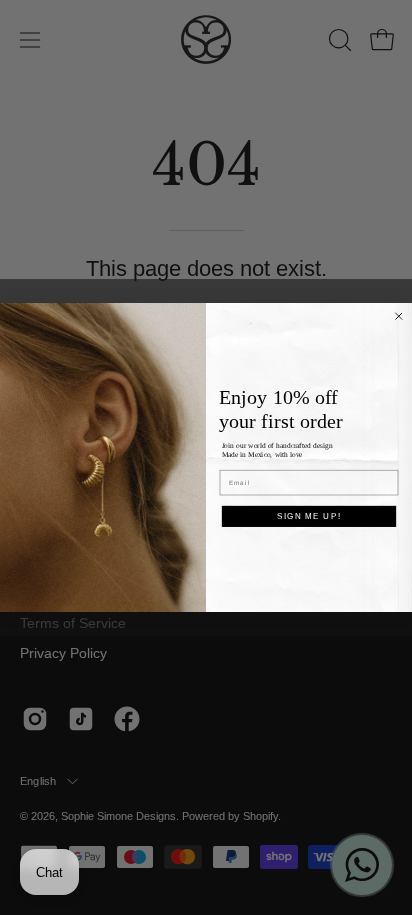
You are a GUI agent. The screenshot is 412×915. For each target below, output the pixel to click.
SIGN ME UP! (308, 515)
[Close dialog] (399, 316)
